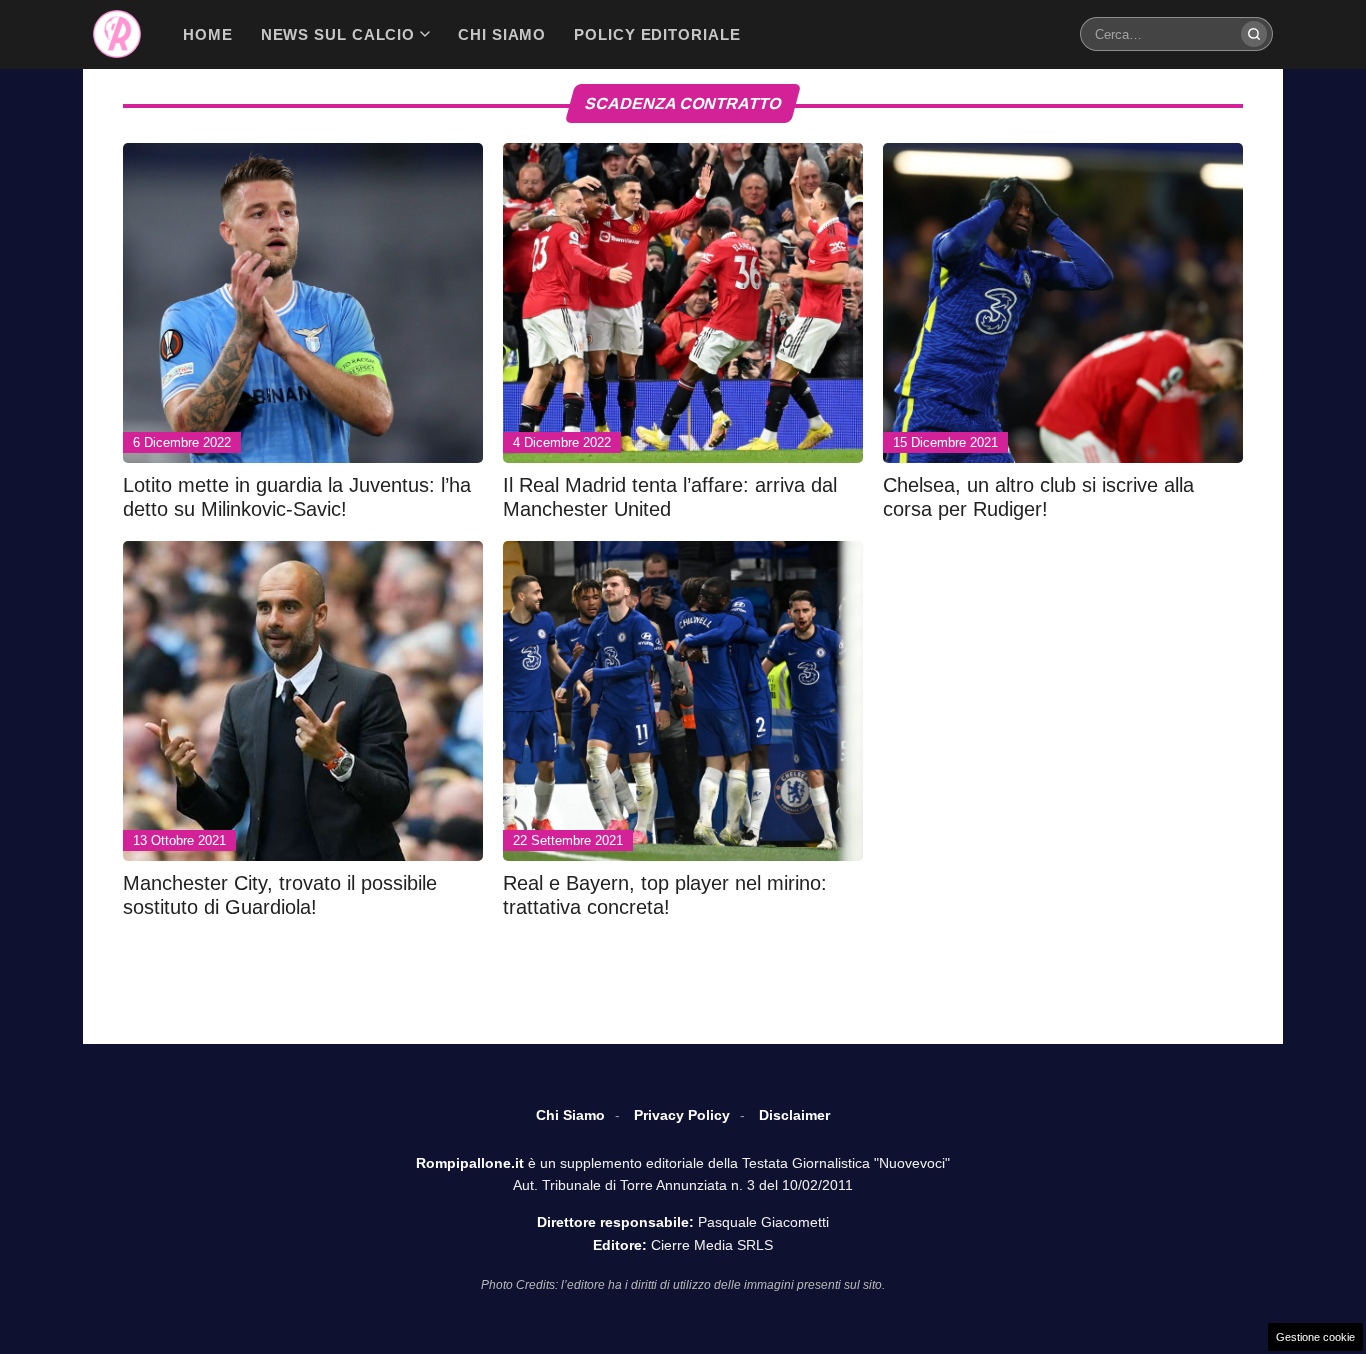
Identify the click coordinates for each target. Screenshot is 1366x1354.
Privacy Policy (682, 1115)
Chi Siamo (570, 1115)
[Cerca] (1254, 34)
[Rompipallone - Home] (117, 34)
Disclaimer (794, 1115)
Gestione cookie (1315, 1337)
